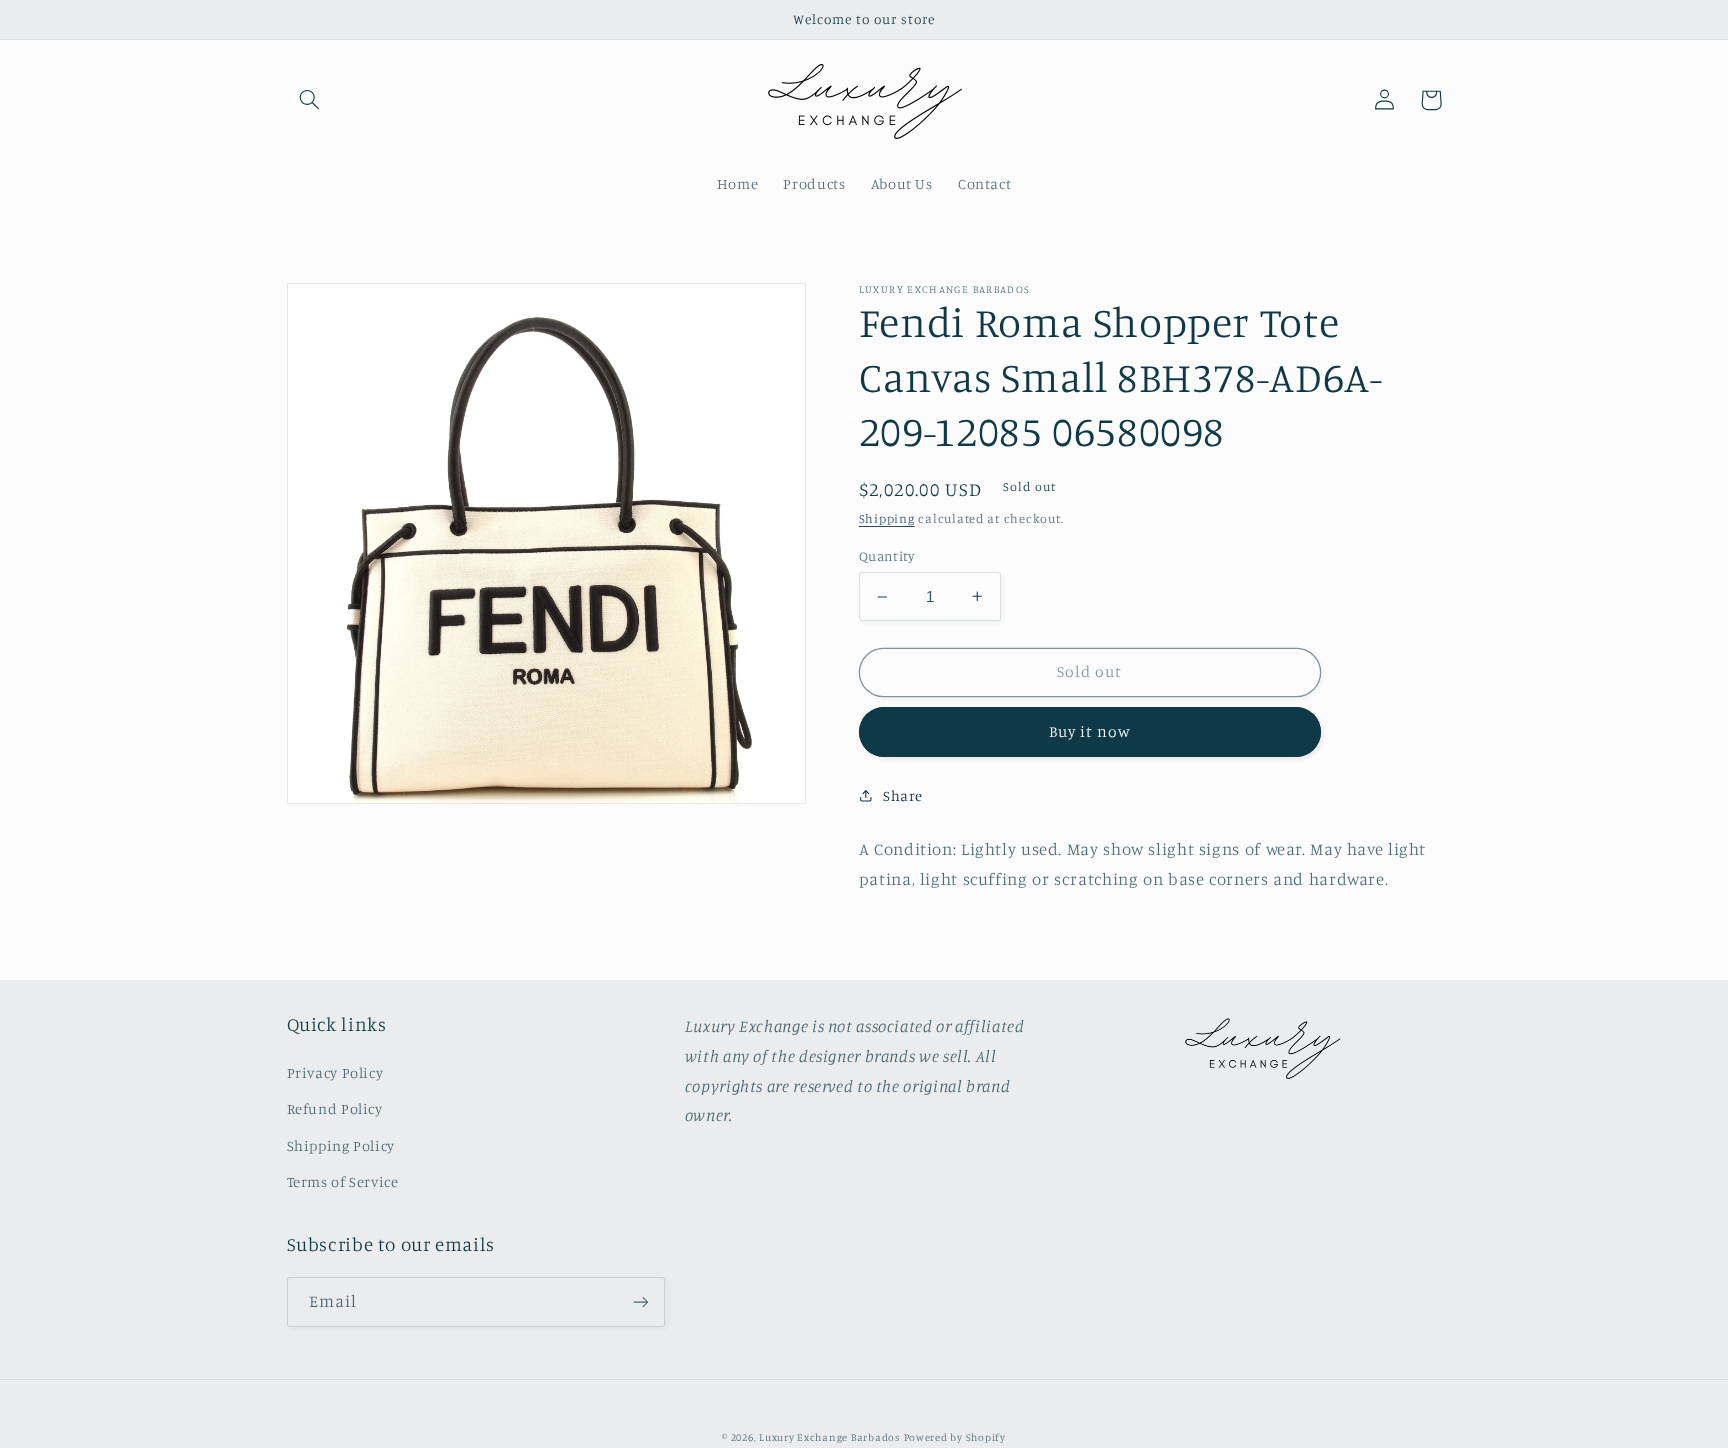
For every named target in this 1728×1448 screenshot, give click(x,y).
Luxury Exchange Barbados (829, 1437)
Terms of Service (343, 1181)
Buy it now (1090, 731)
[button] (310, 100)
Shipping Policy (341, 1145)
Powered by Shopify (955, 1437)
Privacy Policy (335, 1072)
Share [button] (903, 795)
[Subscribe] (640, 1301)
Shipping (887, 518)
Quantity (886, 556)
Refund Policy (335, 1108)
